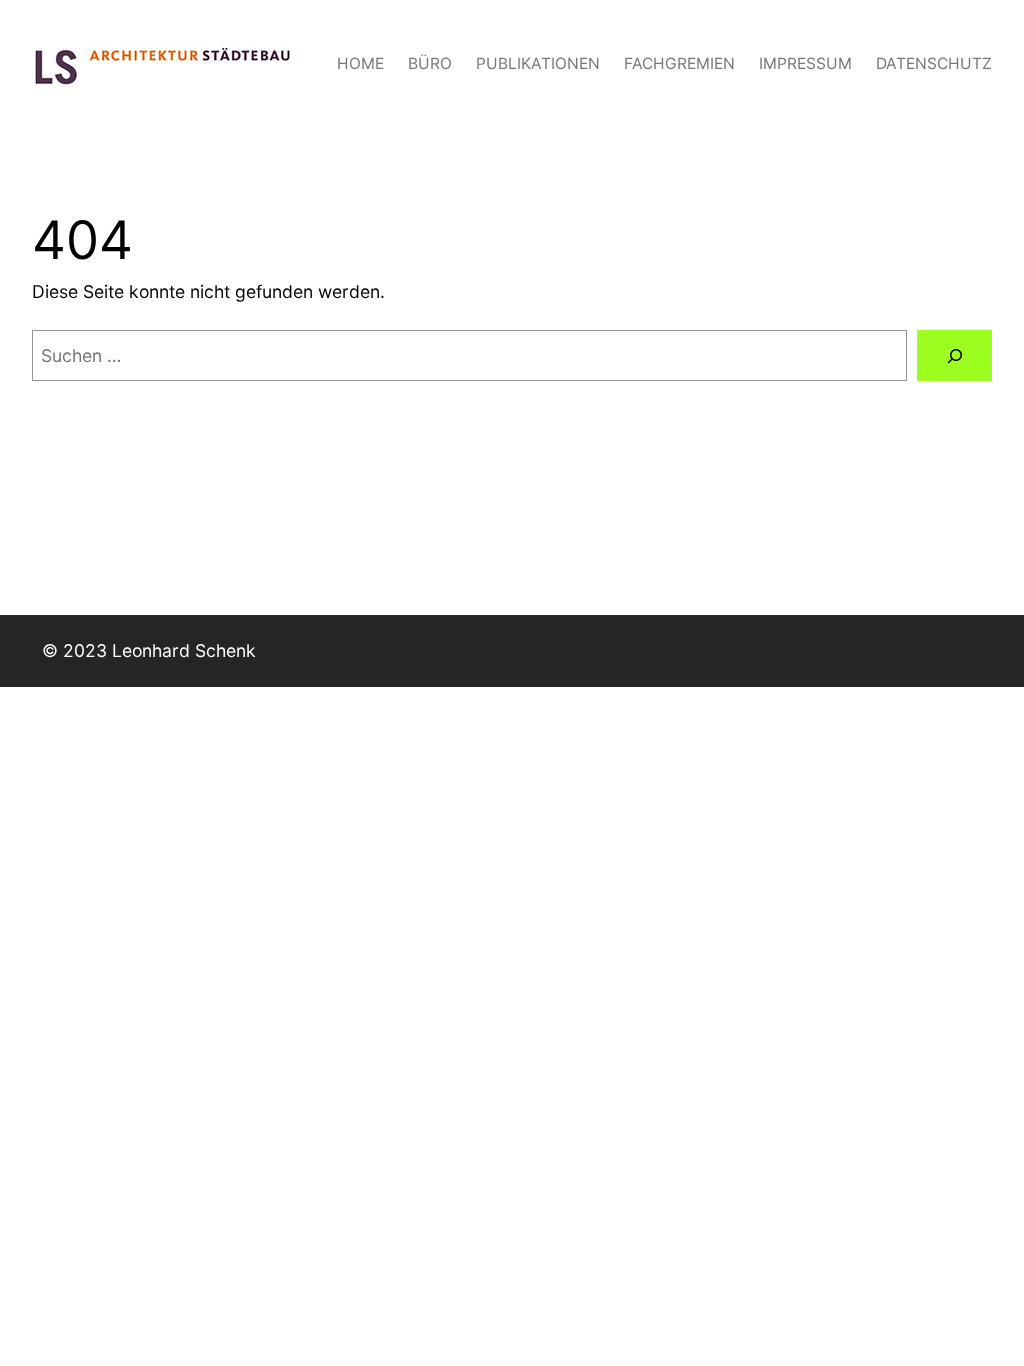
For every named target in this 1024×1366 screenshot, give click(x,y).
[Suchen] (954, 355)
